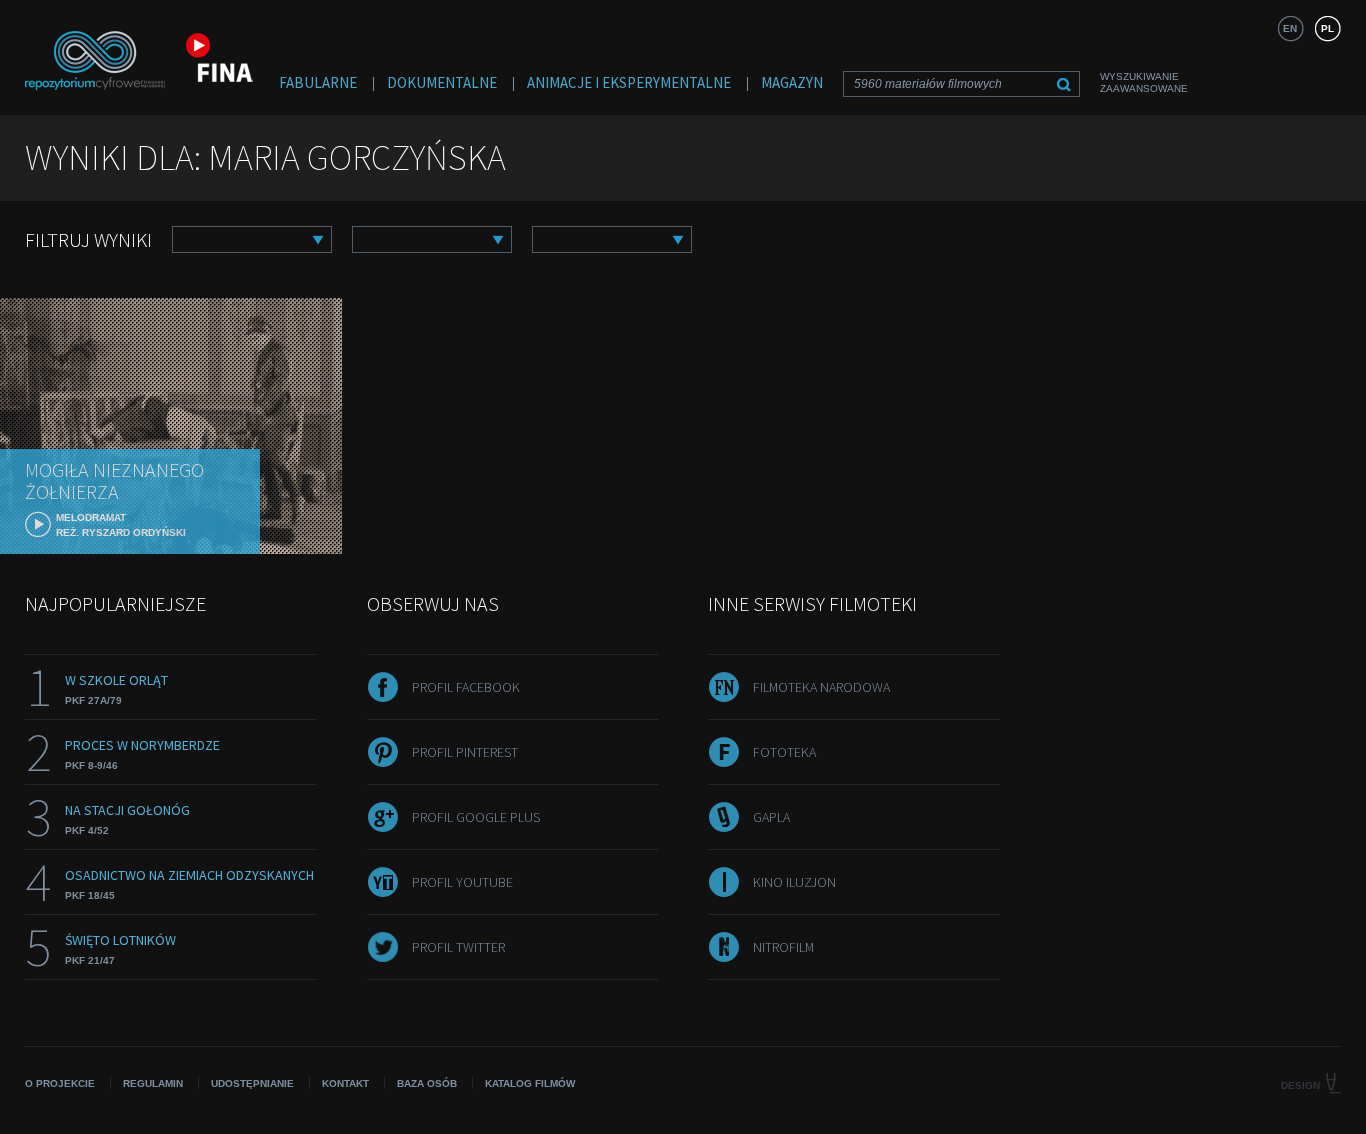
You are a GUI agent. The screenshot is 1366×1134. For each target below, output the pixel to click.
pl (1327, 28)
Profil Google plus (476, 817)
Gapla (771, 817)
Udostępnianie (252, 1083)
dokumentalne (442, 82)
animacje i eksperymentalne (629, 82)
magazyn (792, 82)
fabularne (318, 82)
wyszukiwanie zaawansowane (1144, 82)
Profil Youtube (462, 882)
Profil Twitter (458, 947)
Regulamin (153, 1083)
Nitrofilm (783, 947)
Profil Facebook (466, 687)
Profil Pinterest (465, 752)
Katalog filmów (530, 1083)
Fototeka (784, 752)
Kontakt (345, 1083)
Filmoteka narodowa (821, 687)
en (1290, 28)
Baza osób (427, 1083)
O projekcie (60, 1083)
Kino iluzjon (794, 882)
